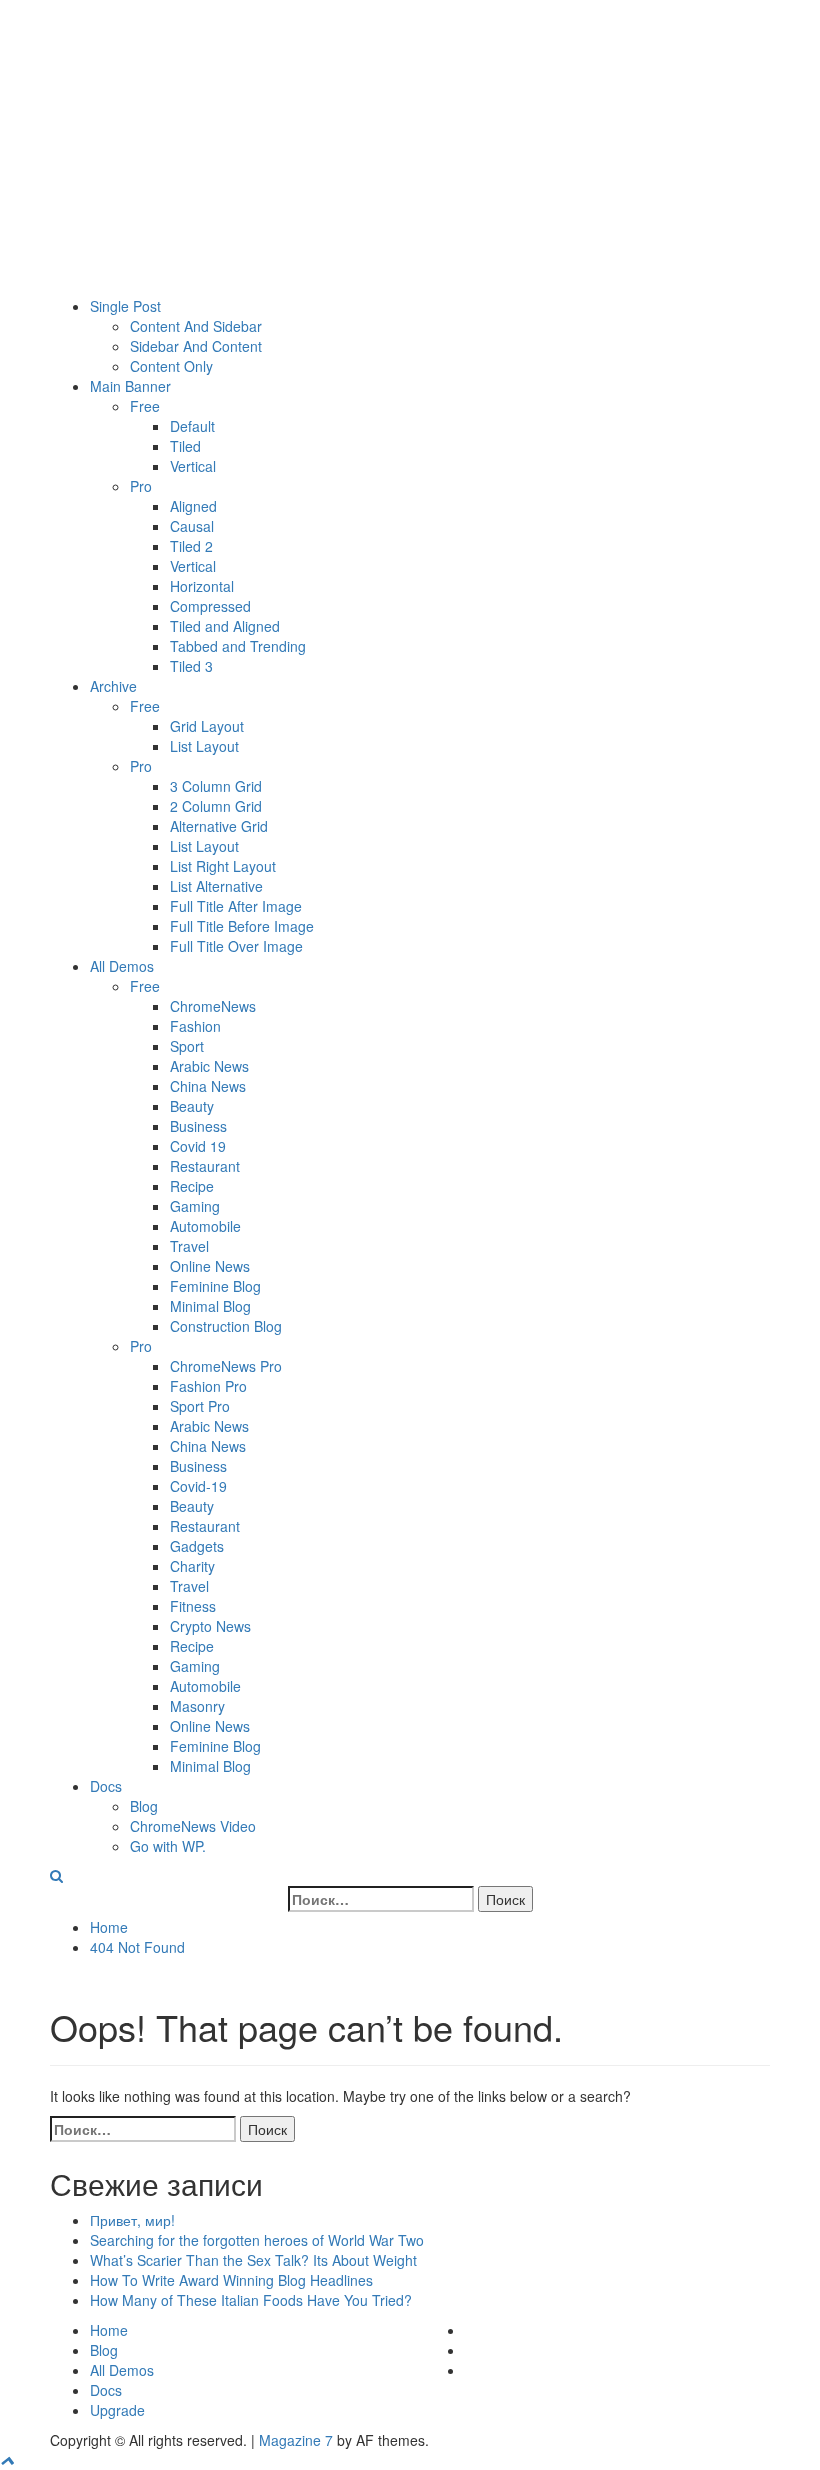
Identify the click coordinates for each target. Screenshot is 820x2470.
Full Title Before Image (242, 926)
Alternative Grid (219, 826)
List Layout (204, 746)
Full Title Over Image (236, 946)
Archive (113, 686)
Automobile (205, 1226)
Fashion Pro (208, 1386)
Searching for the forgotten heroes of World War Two (257, 2240)
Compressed (210, 606)
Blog (144, 1806)
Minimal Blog (210, 1306)
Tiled (185, 446)
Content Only (171, 366)
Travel (189, 1246)
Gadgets (197, 1546)
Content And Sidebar (196, 326)
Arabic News (209, 1066)
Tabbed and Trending (238, 646)
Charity (192, 1566)
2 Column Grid (216, 806)
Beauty (192, 1106)
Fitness (193, 1606)
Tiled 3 (191, 666)
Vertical (193, 466)
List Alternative (216, 886)
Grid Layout (207, 726)
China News (208, 1086)
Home (109, 2330)
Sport (187, 1046)
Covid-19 (198, 1486)
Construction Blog (226, 1326)
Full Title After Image (236, 906)
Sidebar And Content (196, 346)
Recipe (192, 1186)
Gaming (195, 1206)
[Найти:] (381, 1899)
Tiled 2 (191, 546)
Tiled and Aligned (225, 626)
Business (198, 1126)
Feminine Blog (215, 1286)
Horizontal (202, 586)
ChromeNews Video (193, 1826)
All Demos (122, 966)
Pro (141, 486)
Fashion (195, 1026)
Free (145, 406)
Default (192, 426)
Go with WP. (168, 1846)
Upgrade (117, 2410)
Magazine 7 (296, 2440)
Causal (192, 526)
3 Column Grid (216, 786)
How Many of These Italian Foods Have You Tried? (251, 2300)
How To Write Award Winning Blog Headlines (231, 2280)
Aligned (193, 506)
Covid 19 (198, 1146)
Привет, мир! (132, 2220)
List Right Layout (223, 866)
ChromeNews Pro (226, 1366)
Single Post (125, 306)
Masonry (197, 1706)
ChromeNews (213, 1006)
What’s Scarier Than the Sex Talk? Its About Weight (253, 2260)
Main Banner (130, 386)
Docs (106, 1786)
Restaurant (205, 1166)
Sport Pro (200, 1406)
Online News (210, 1266)
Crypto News (210, 1626)
